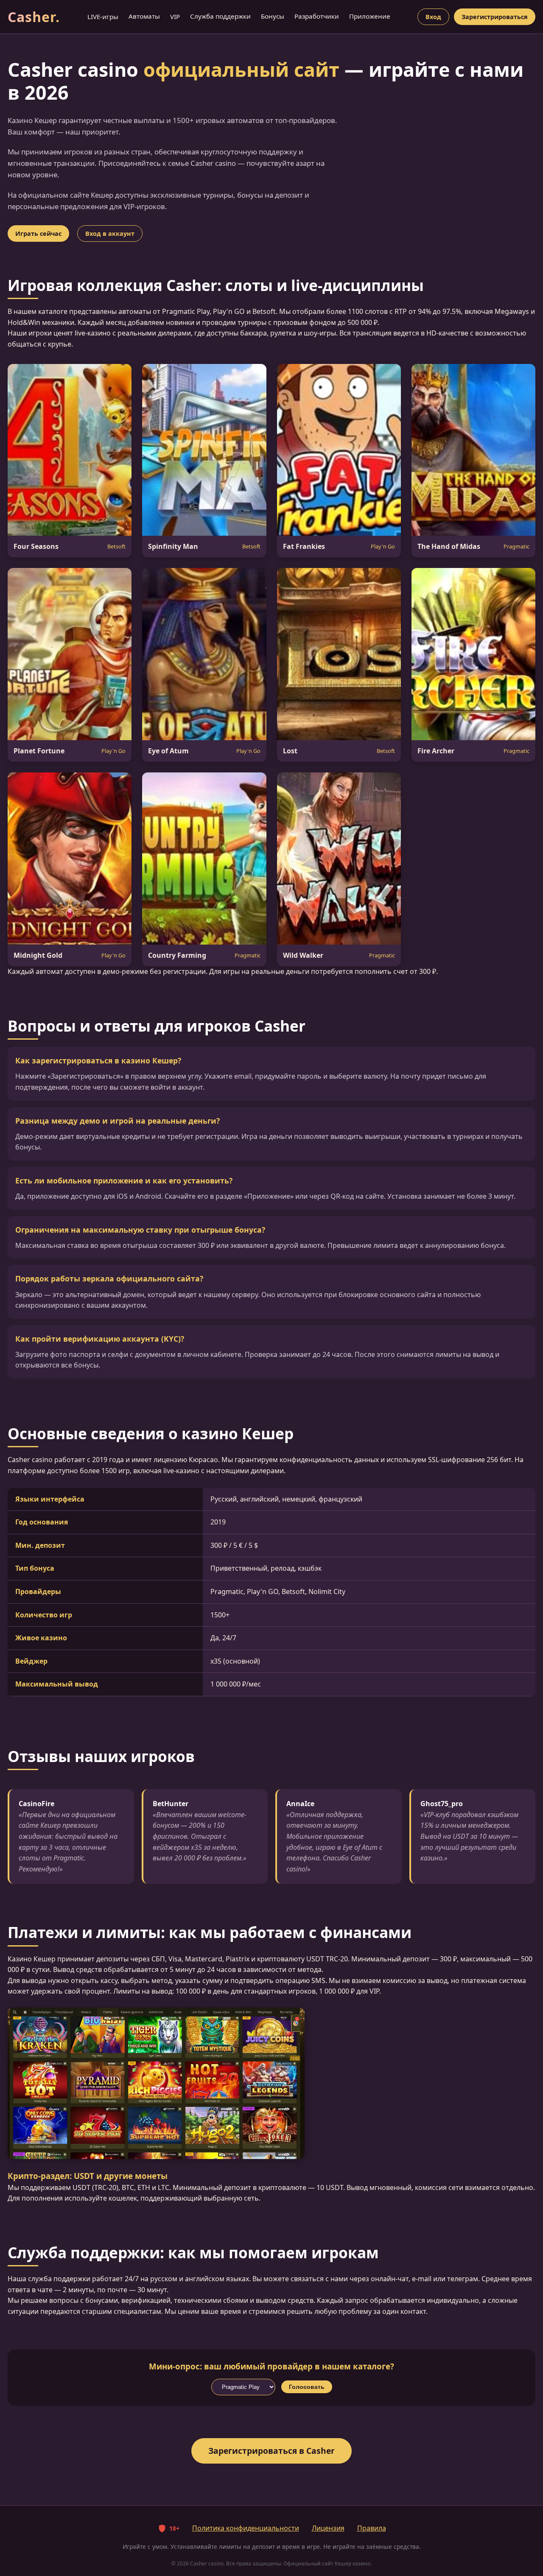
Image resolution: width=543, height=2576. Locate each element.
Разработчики (317, 16)
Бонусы (273, 16)
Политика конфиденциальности (246, 2528)
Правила (372, 2528)
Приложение (370, 16)
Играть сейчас (38, 234)
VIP (175, 17)
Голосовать (307, 2387)
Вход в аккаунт (110, 234)
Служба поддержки (220, 16)
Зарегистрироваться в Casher (271, 2451)
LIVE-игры (103, 17)
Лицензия (328, 2528)
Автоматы (144, 16)
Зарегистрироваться (495, 17)
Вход (433, 17)
